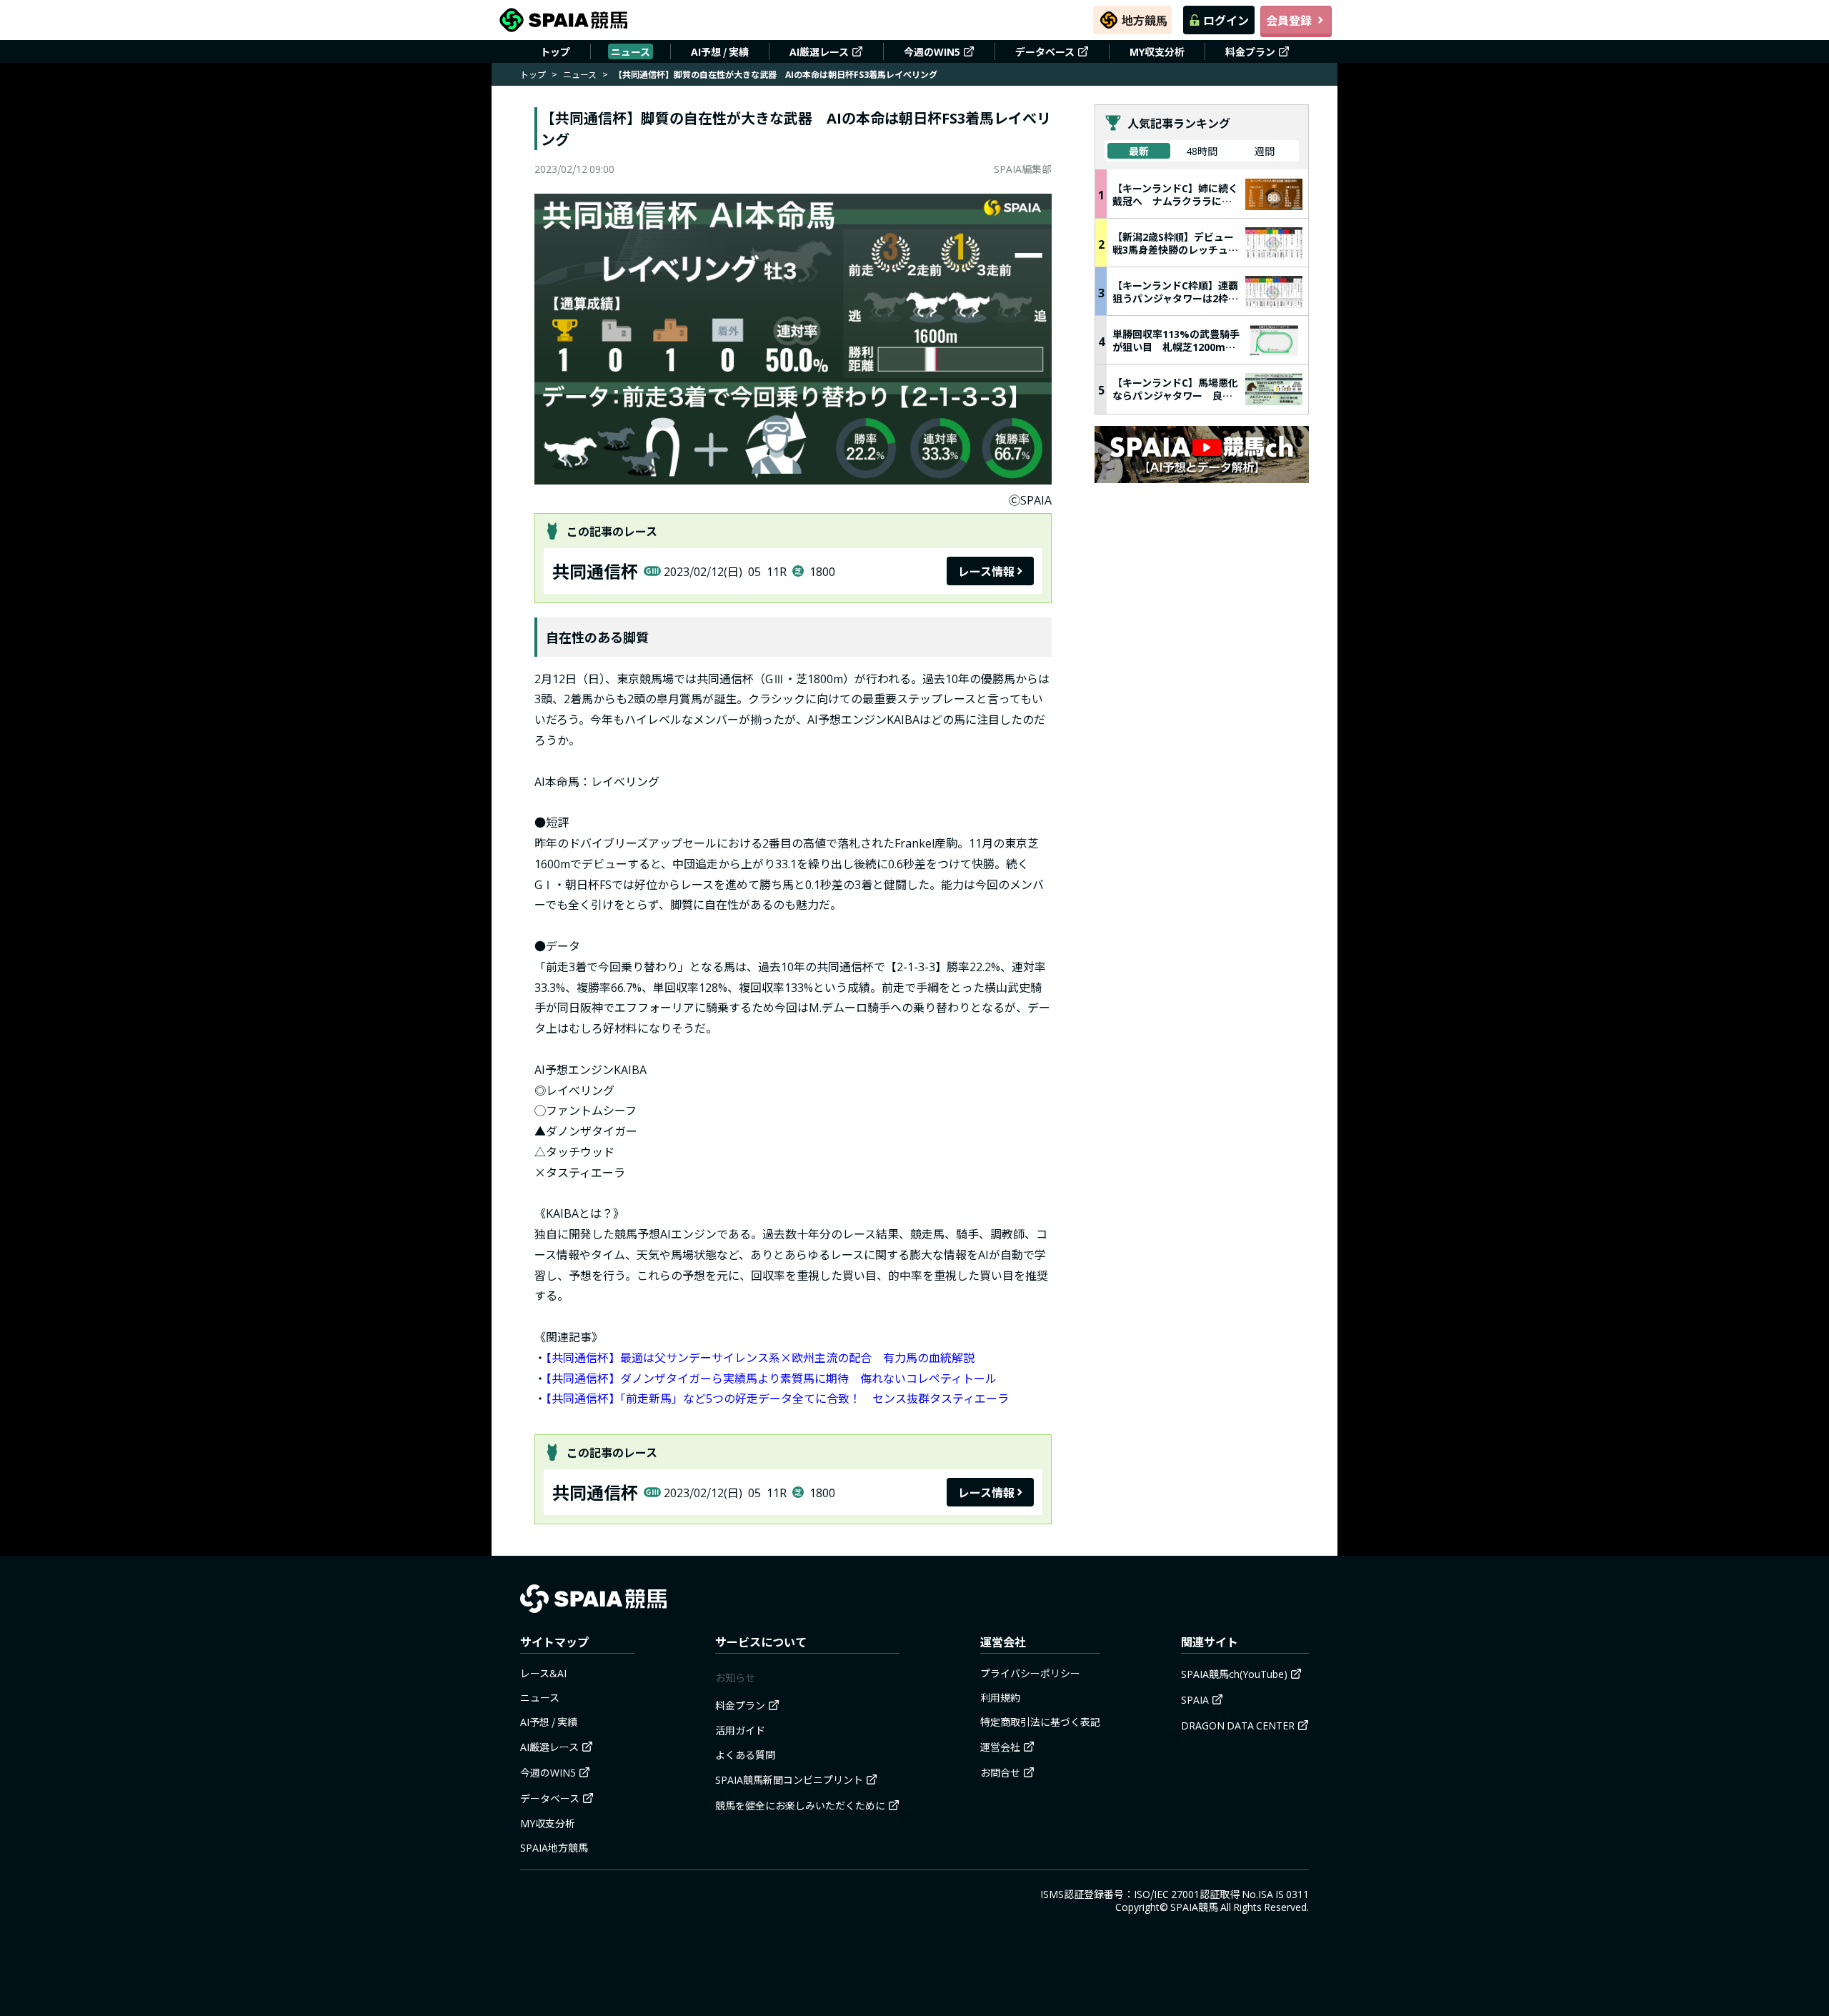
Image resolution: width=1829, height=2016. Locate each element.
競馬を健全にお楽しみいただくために (800, 1805)
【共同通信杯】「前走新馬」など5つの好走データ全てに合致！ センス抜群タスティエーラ (777, 1398)
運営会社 (1000, 1747)
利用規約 (1000, 1697)
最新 (1139, 151)
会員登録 (1289, 20)
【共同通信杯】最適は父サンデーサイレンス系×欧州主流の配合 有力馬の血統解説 (760, 1357)
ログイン (1226, 20)
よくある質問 (745, 1754)
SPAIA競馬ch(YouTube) (1234, 1674)
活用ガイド (740, 1730)
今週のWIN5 (932, 51)
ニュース (631, 51)
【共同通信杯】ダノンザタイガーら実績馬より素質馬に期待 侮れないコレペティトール (771, 1378)
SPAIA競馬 (1194, 1907)
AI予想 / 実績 (720, 51)
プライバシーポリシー (1030, 1673)
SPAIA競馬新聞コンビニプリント (789, 1779)
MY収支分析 (1157, 51)
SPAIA (1195, 1699)
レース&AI (543, 1673)
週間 (1265, 151)
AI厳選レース (819, 51)
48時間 (1202, 151)
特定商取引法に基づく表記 (1040, 1722)
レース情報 (986, 571)
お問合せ (1000, 1772)
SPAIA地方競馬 (554, 1847)
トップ (555, 51)
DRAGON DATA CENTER (1238, 1725)
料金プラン (1250, 51)
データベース (1045, 51)
